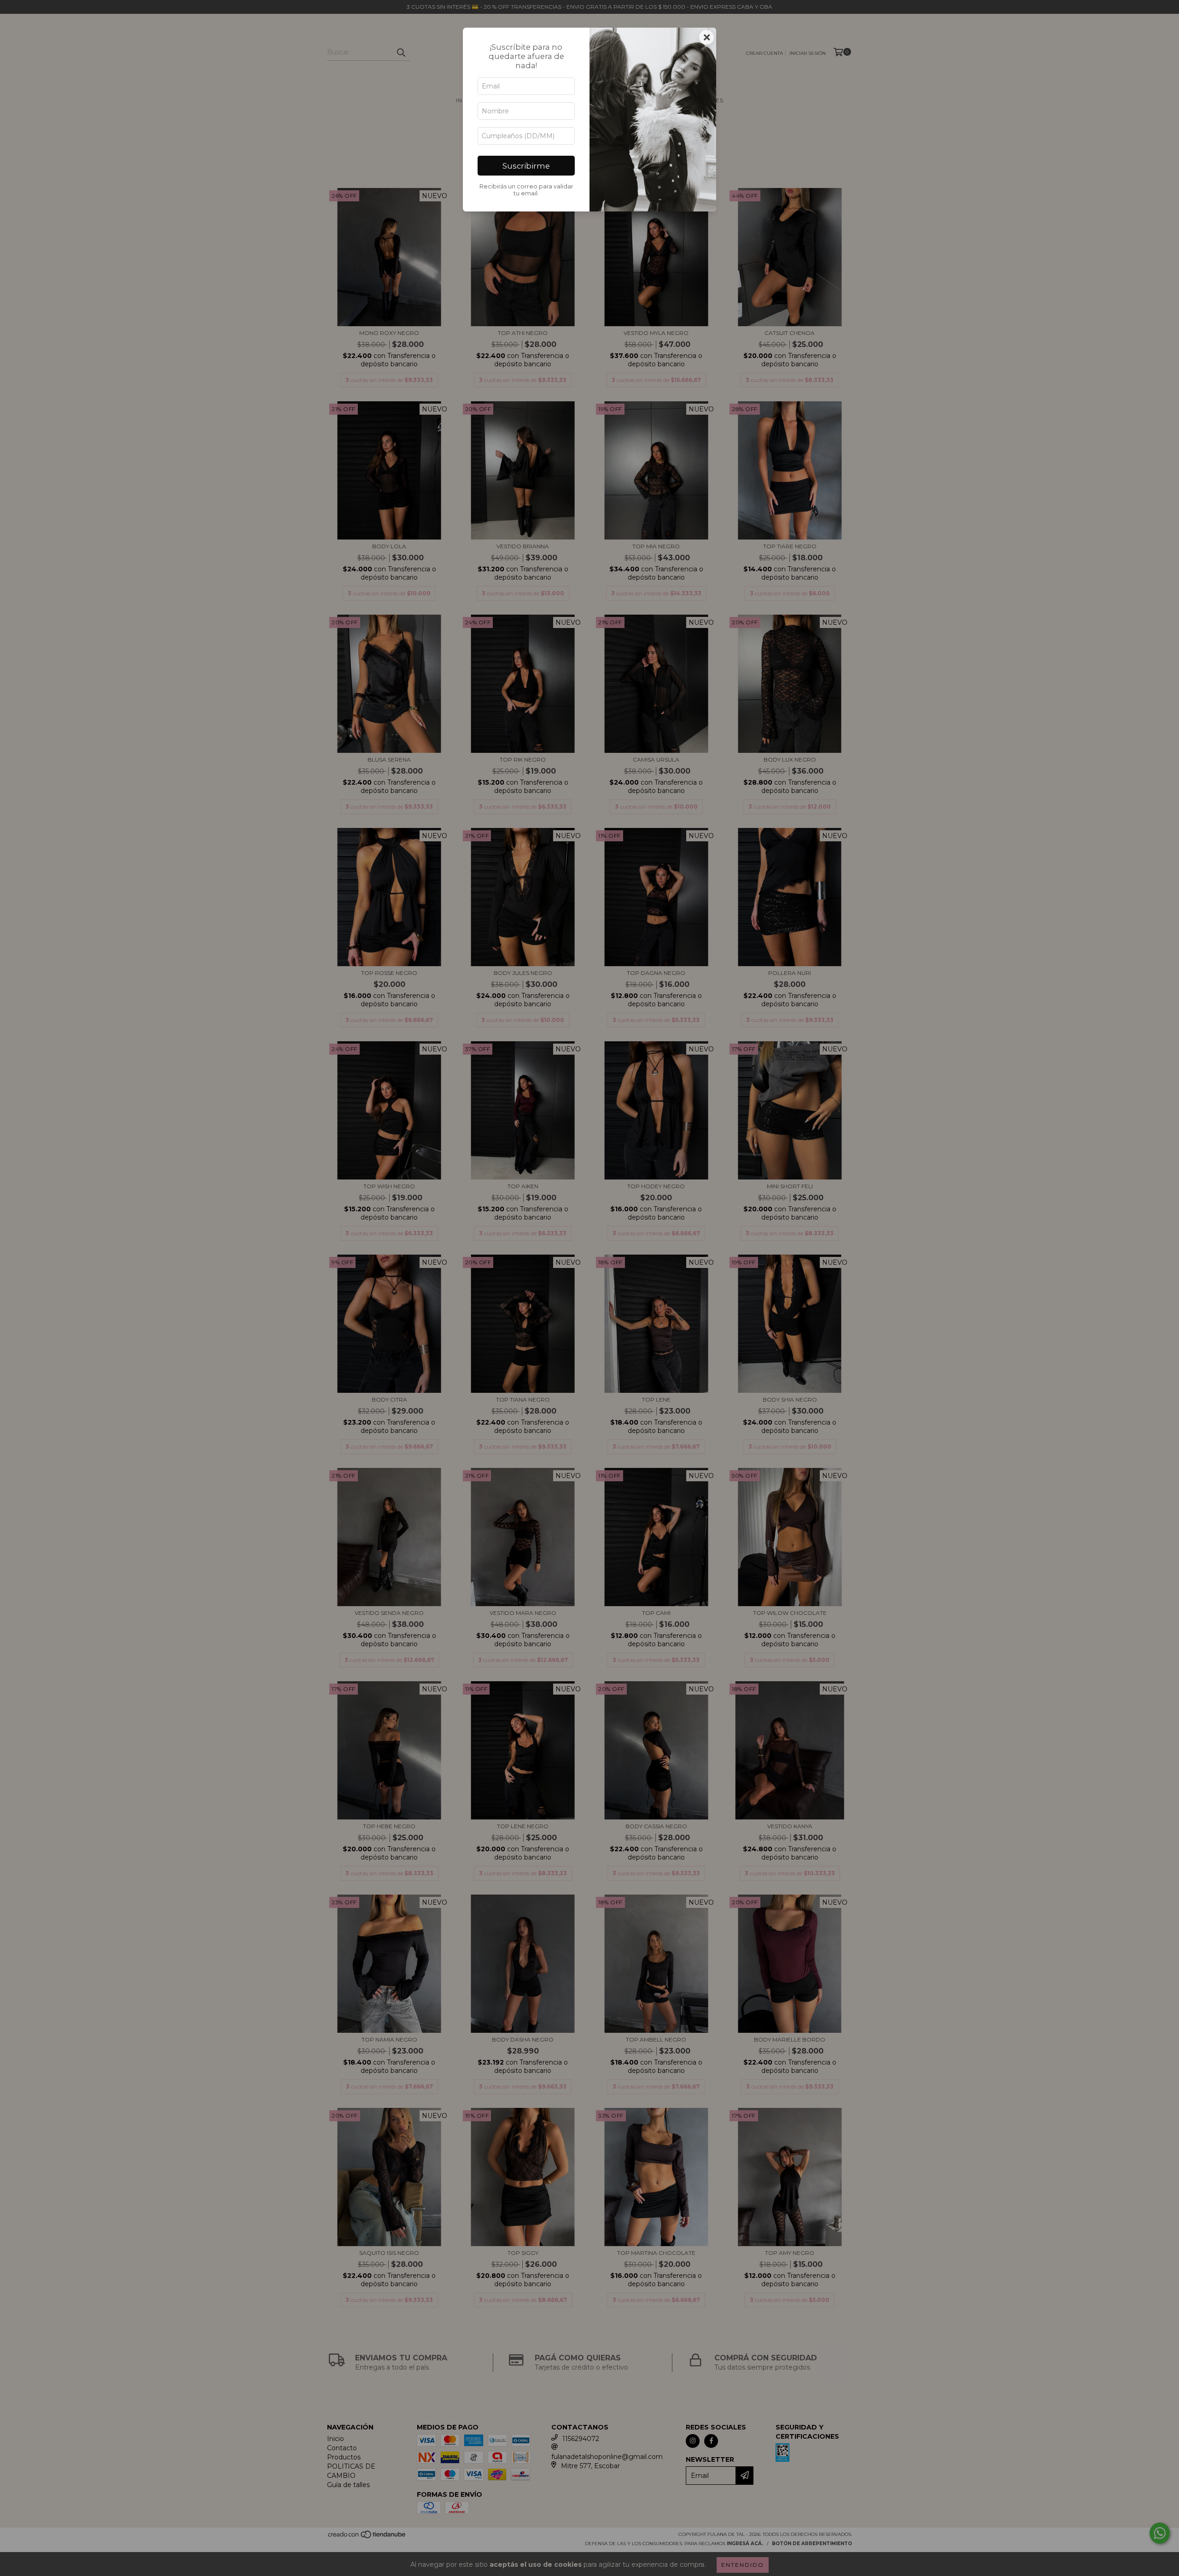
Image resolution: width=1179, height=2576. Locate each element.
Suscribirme (526, 166)
